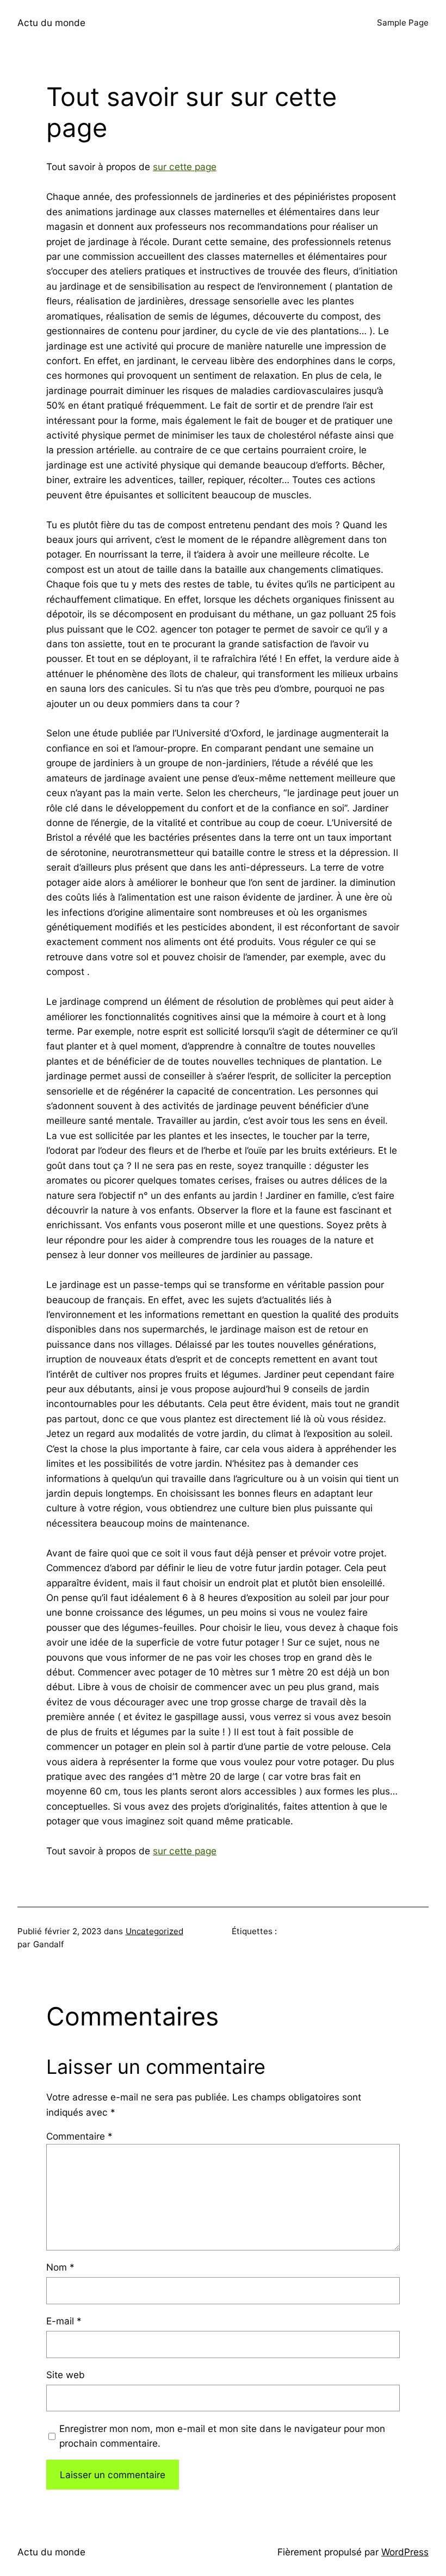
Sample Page (403, 23)
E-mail (64, 2321)
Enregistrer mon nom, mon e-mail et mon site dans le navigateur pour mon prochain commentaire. (222, 2436)
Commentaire (79, 2136)
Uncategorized (154, 1931)
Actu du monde (51, 23)
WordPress (405, 2552)
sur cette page (185, 167)
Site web (66, 2375)
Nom (60, 2267)
